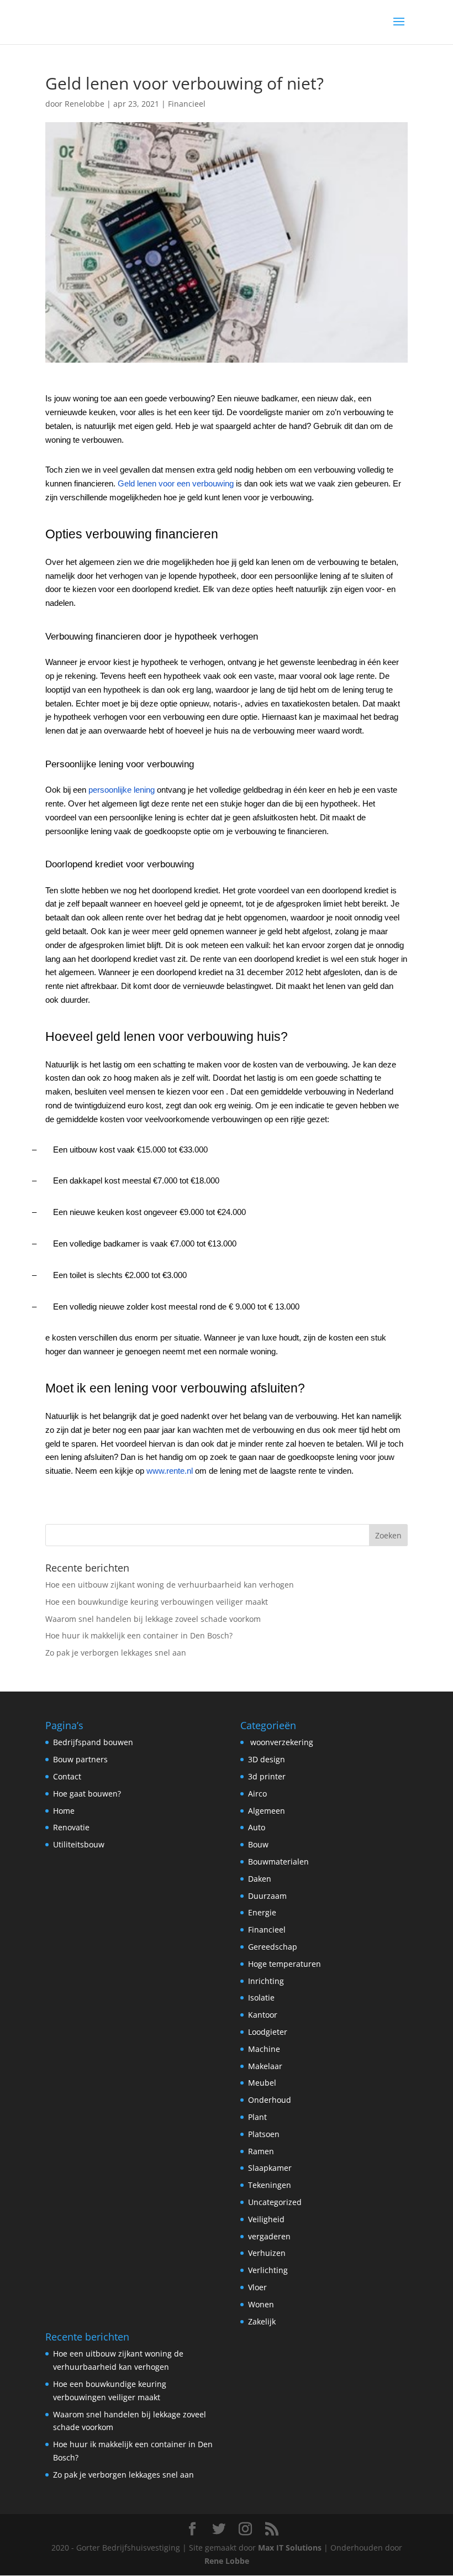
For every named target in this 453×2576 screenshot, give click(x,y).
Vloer (257, 2287)
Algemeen (267, 1811)
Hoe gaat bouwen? (87, 1794)
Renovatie (71, 1827)
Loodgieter (268, 2032)
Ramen (261, 2151)
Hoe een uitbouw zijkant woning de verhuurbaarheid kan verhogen (170, 1585)
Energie (262, 1912)
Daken (260, 1879)
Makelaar (265, 2066)
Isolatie (261, 1998)
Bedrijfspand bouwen (93, 1742)
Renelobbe (85, 104)
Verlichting (268, 2270)
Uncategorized (275, 2202)
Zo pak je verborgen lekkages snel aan (116, 1653)
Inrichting (266, 1981)
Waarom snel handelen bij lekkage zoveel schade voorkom (153, 1619)
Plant (257, 2117)
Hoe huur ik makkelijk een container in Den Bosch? (139, 1635)
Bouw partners (80, 1759)
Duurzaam (267, 1896)
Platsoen (264, 2134)
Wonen (261, 2304)
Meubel (262, 2083)
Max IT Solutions (290, 2548)
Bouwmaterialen (278, 1862)
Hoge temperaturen (285, 1964)
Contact (67, 1776)
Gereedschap (273, 1947)
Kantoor (263, 2015)
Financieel (187, 104)
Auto (257, 1827)
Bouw (258, 1844)
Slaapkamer (270, 2168)
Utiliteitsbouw (79, 1844)
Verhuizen (267, 2253)
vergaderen (269, 2236)
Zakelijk (262, 2321)
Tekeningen (270, 2185)
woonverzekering (281, 1742)
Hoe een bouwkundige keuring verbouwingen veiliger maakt (157, 1602)
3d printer (267, 1776)
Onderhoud (270, 2100)
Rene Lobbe (227, 2561)
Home (64, 1811)
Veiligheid (266, 2219)
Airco (257, 1794)
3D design (267, 1759)
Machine (264, 2049)
